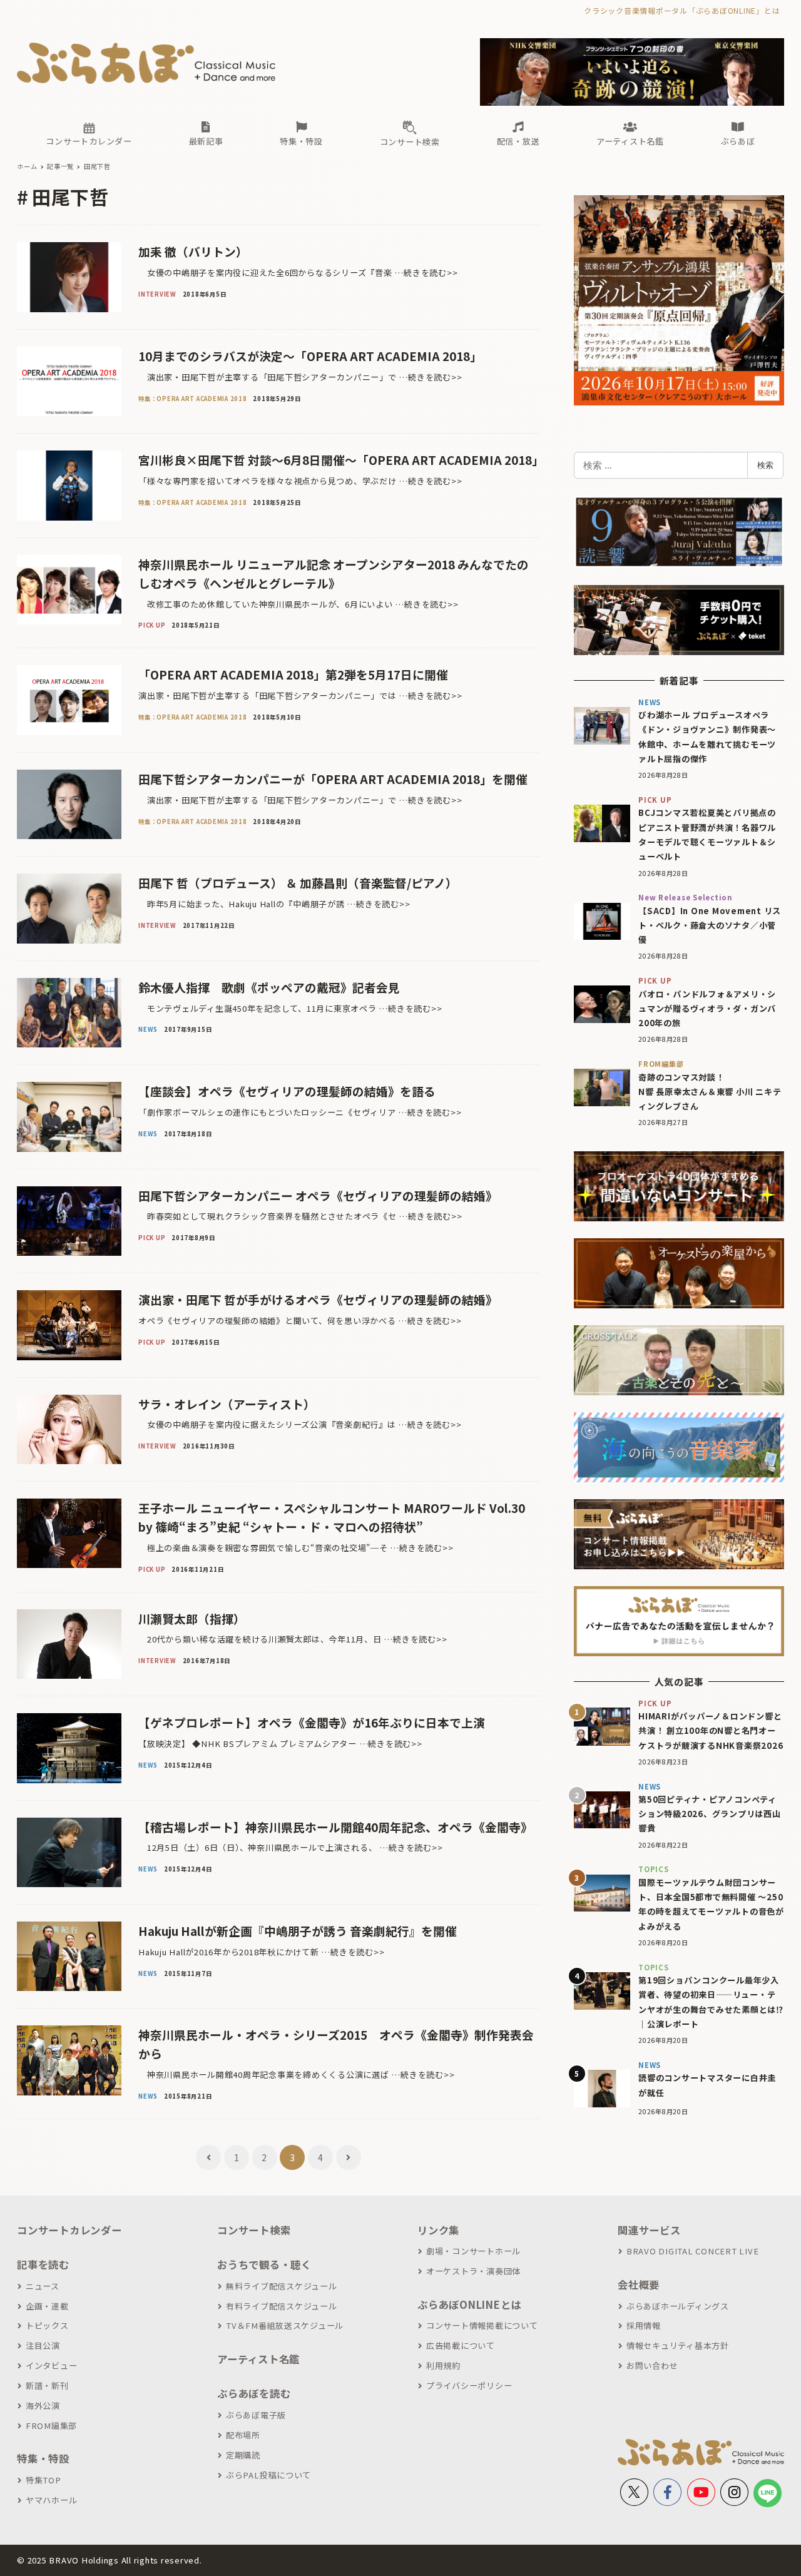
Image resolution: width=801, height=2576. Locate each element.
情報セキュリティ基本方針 (678, 2345)
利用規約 (443, 2365)
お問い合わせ (652, 2365)
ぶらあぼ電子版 (256, 2415)
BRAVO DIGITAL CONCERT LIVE (692, 2251)
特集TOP (43, 2480)
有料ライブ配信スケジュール (282, 2306)
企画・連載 (47, 2306)
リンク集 (438, 2230)
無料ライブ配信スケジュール (282, 2286)
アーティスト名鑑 (258, 2359)
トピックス (47, 2325)
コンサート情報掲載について (482, 2325)
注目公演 (43, 2345)
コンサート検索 (254, 2230)
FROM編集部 (51, 2426)
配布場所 (243, 2435)
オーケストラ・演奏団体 (473, 2271)
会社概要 (639, 2284)
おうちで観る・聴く (264, 2264)
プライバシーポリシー (469, 2385)
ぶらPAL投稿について (268, 2475)
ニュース (43, 2286)
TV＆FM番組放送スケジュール (285, 2325)
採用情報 (644, 2325)
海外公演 (43, 2405)
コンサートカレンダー (69, 2230)
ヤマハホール (51, 2500)
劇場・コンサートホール (473, 2251)
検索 (765, 465)
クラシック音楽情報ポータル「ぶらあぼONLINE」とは (682, 10)
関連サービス (649, 2230)
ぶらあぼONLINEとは (469, 2304)
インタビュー (51, 2365)
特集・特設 (43, 2458)
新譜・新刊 (47, 2385)
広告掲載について (461, 2345)
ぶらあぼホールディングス (678, 2306)
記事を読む (43, 2264)
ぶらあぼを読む (254, 2393)
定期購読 (243, 2455)
